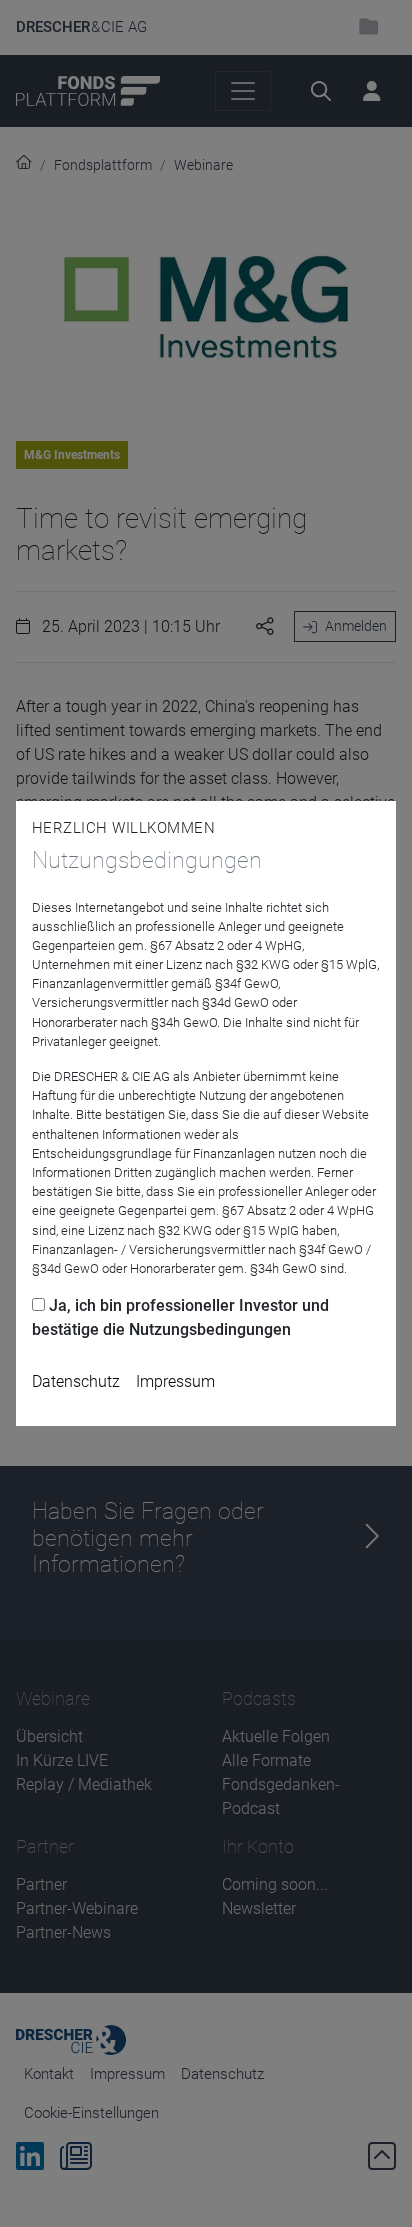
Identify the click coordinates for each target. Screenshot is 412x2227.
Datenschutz (76, 1381)
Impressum (175, 1381)
